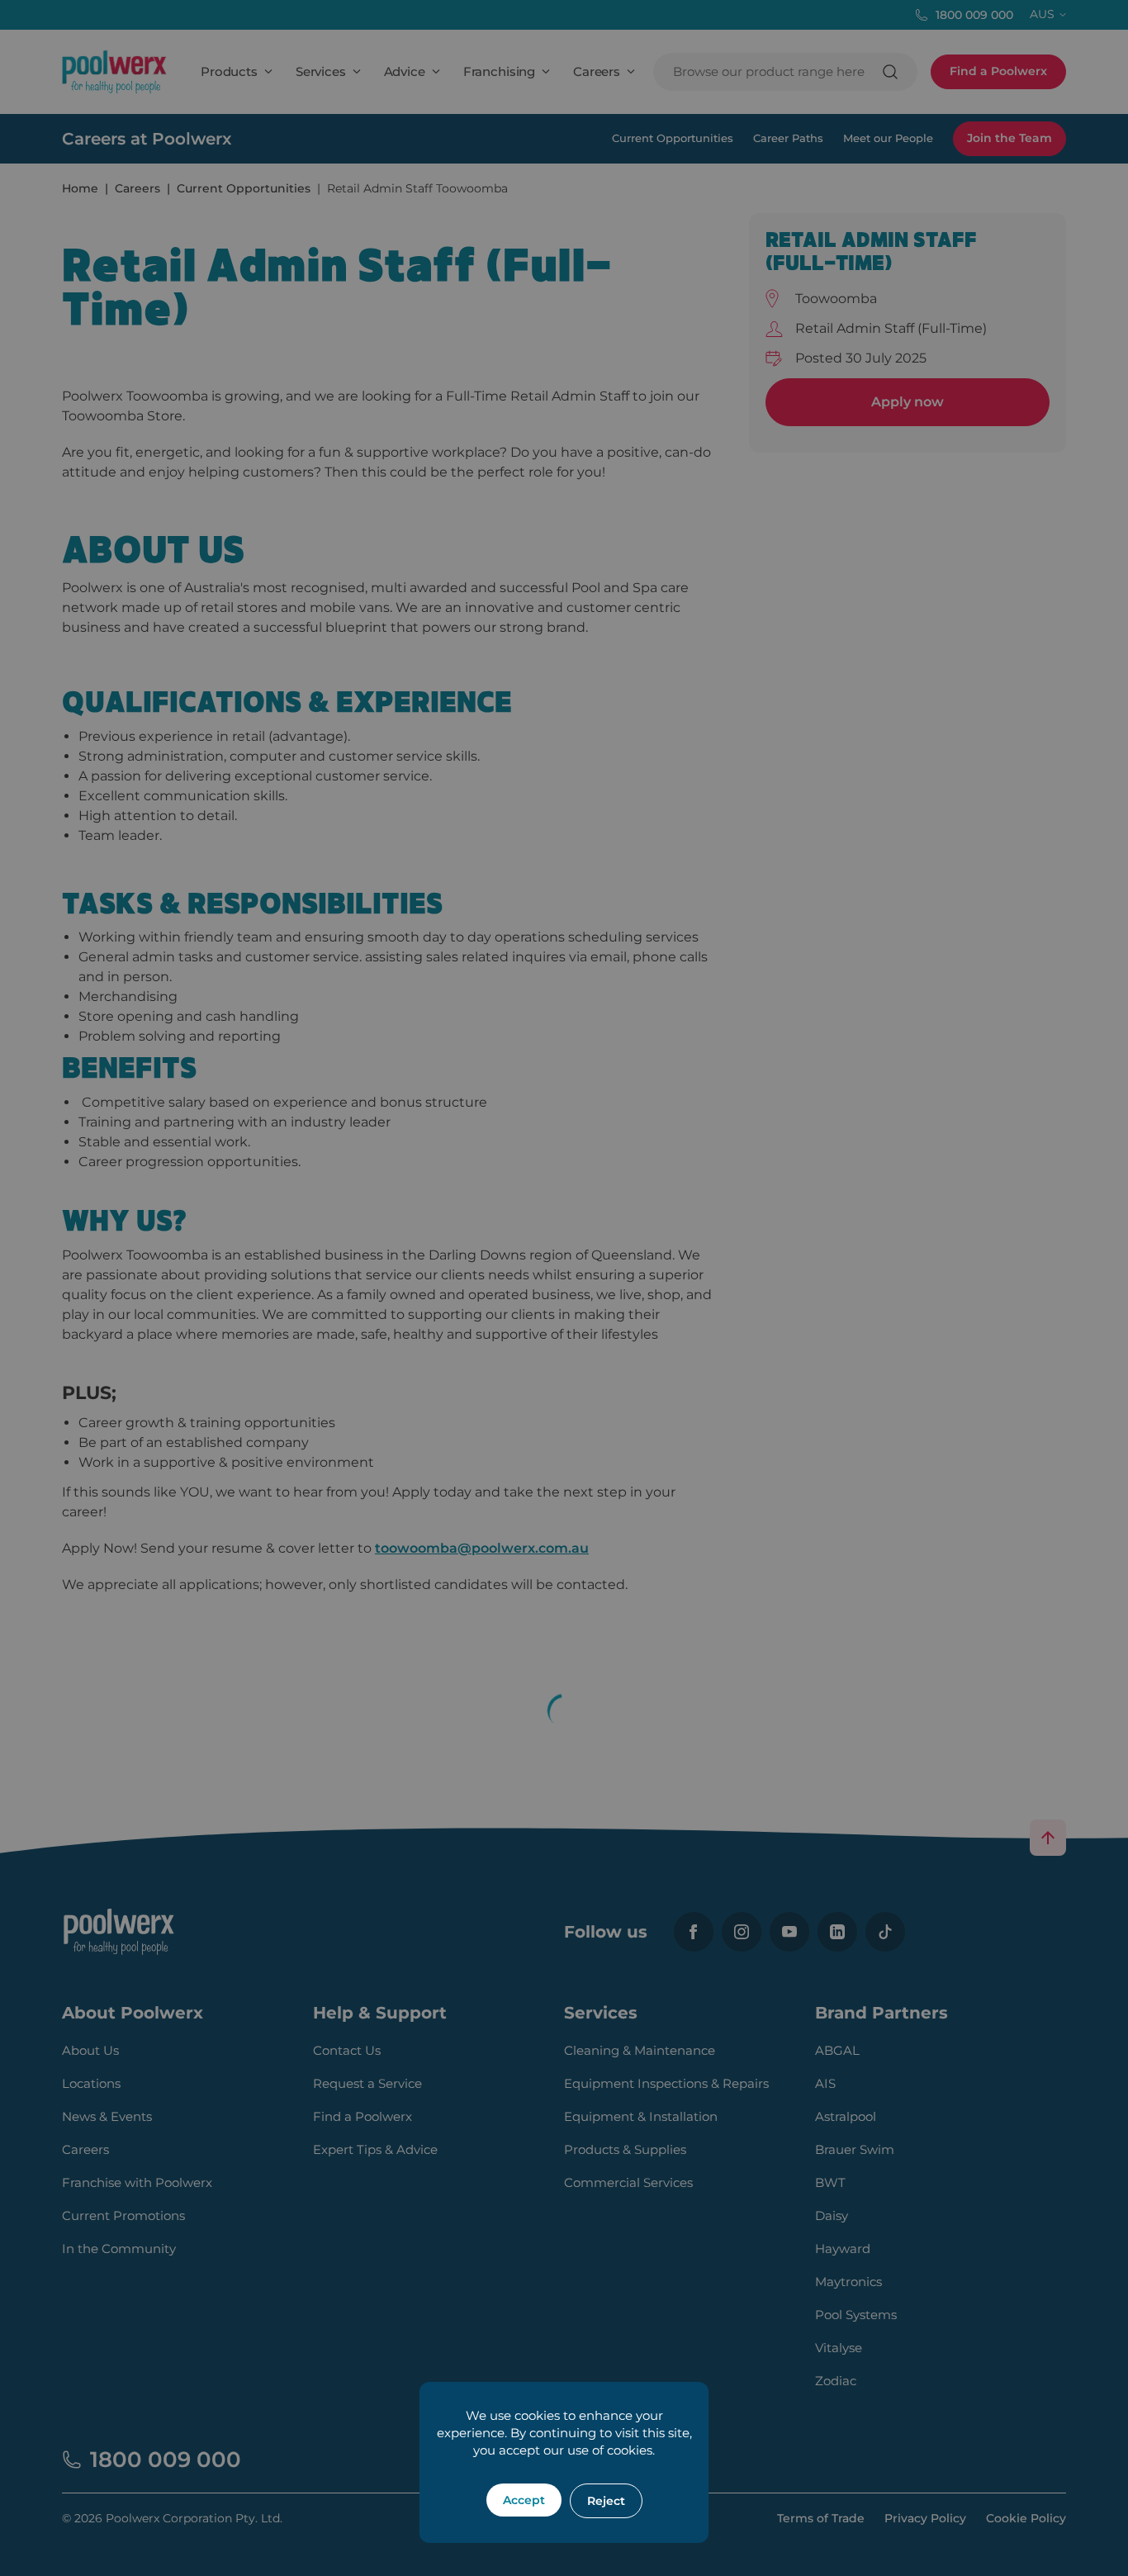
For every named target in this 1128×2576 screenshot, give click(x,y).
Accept (524, 2500)
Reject (606, 2501)
